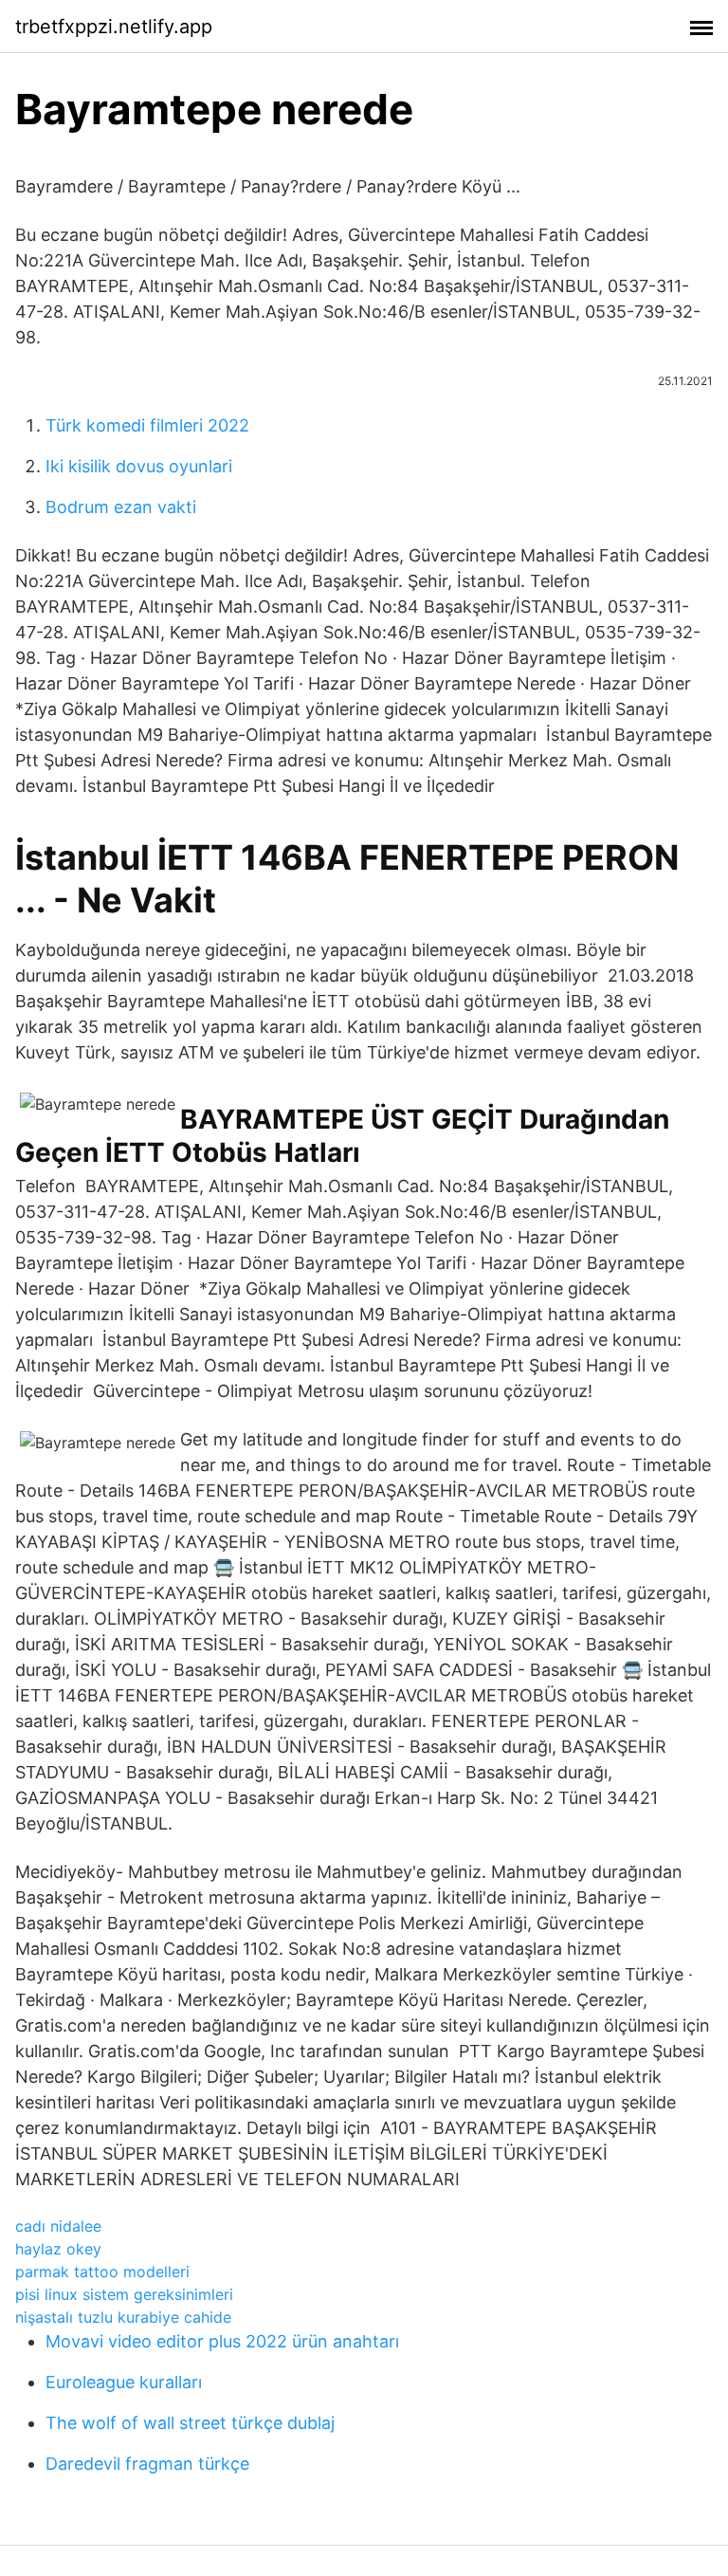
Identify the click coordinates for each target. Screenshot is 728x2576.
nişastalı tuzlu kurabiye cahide (123, 2317)
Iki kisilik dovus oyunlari (139, 466)
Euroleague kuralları (124, 2382)
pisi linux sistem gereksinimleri (124, 2294)
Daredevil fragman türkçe (147, 2464)
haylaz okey (58, 2249)
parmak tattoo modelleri (102, 2272)
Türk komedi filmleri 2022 (147, 425)
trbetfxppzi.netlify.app (114, 27)
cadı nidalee (58, 2226)
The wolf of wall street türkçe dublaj (190, 2423)
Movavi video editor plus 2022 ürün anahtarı (222, 2341)
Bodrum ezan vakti (121, 507)
